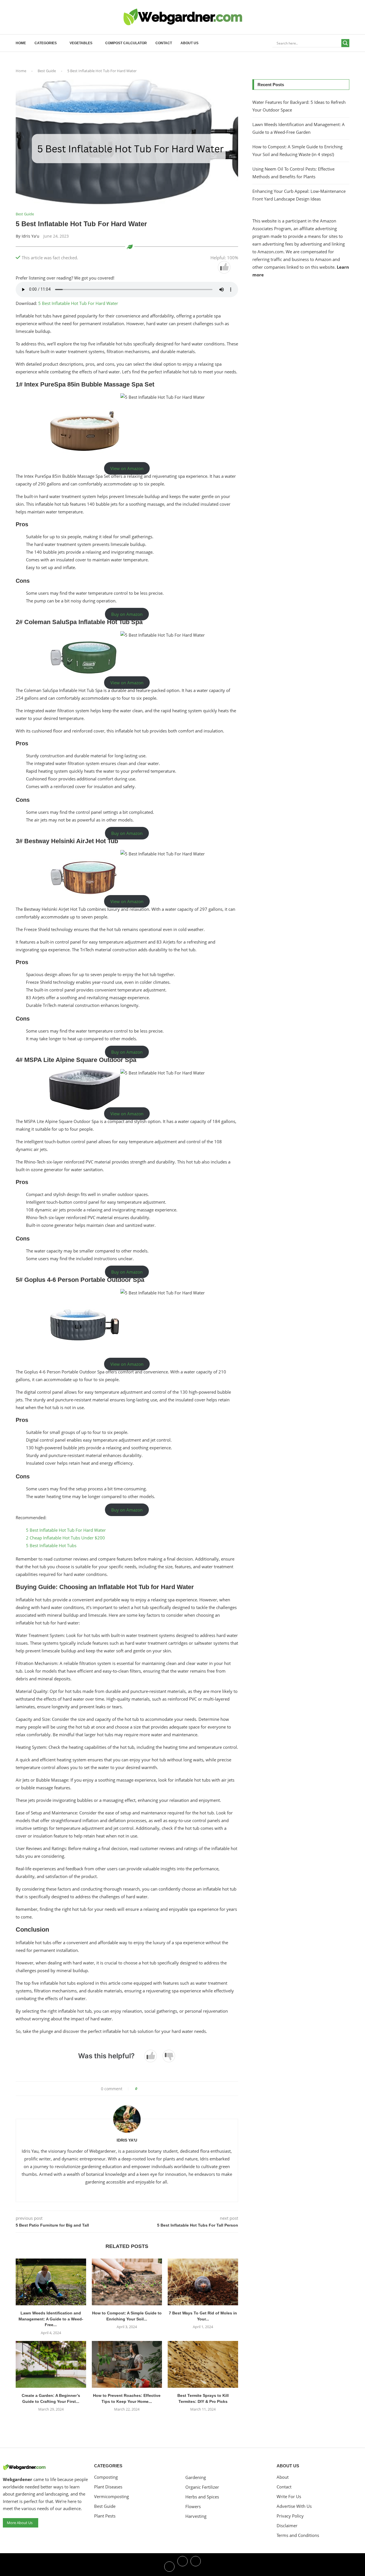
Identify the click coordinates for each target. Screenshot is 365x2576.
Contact (164, 43)
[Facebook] (169, 2566)
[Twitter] (182, 2566)
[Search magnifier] (345, 43)
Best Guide (47, 71)
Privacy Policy (290, 2516)
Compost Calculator (126, 43)
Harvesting (196, 2516)
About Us (189, 43)
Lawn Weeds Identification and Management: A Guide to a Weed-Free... (51, 2319)
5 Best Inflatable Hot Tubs (51, 1545)
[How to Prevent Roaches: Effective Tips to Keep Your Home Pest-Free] (127, 2364)
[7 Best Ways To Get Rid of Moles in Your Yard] (203, 2282)
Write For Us (289, 2497)
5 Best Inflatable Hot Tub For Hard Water (78, 303)
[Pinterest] (196, 2566)
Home (21, 43)
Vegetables (81, 43)
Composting (106, 2477)
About (283, 2477)
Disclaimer (287, 2526)
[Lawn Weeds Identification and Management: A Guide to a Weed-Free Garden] (51, 2282)
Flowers (193, 2507)
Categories (46, 43)
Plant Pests (105, 2516)
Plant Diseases (108, 2487)
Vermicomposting (111, 2497)
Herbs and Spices (202, 2497)
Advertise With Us (294, 2506)
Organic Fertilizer (202, 2487)
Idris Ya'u (31, 236)
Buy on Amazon (127, 614)
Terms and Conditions (298, 2535)
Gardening (196, 2477)
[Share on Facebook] (144, 2089)
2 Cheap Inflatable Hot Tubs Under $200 (65, 1538)
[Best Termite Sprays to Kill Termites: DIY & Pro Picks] (203, 2364)
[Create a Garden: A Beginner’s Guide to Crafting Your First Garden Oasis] (51, 2364)
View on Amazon (127, 468)
